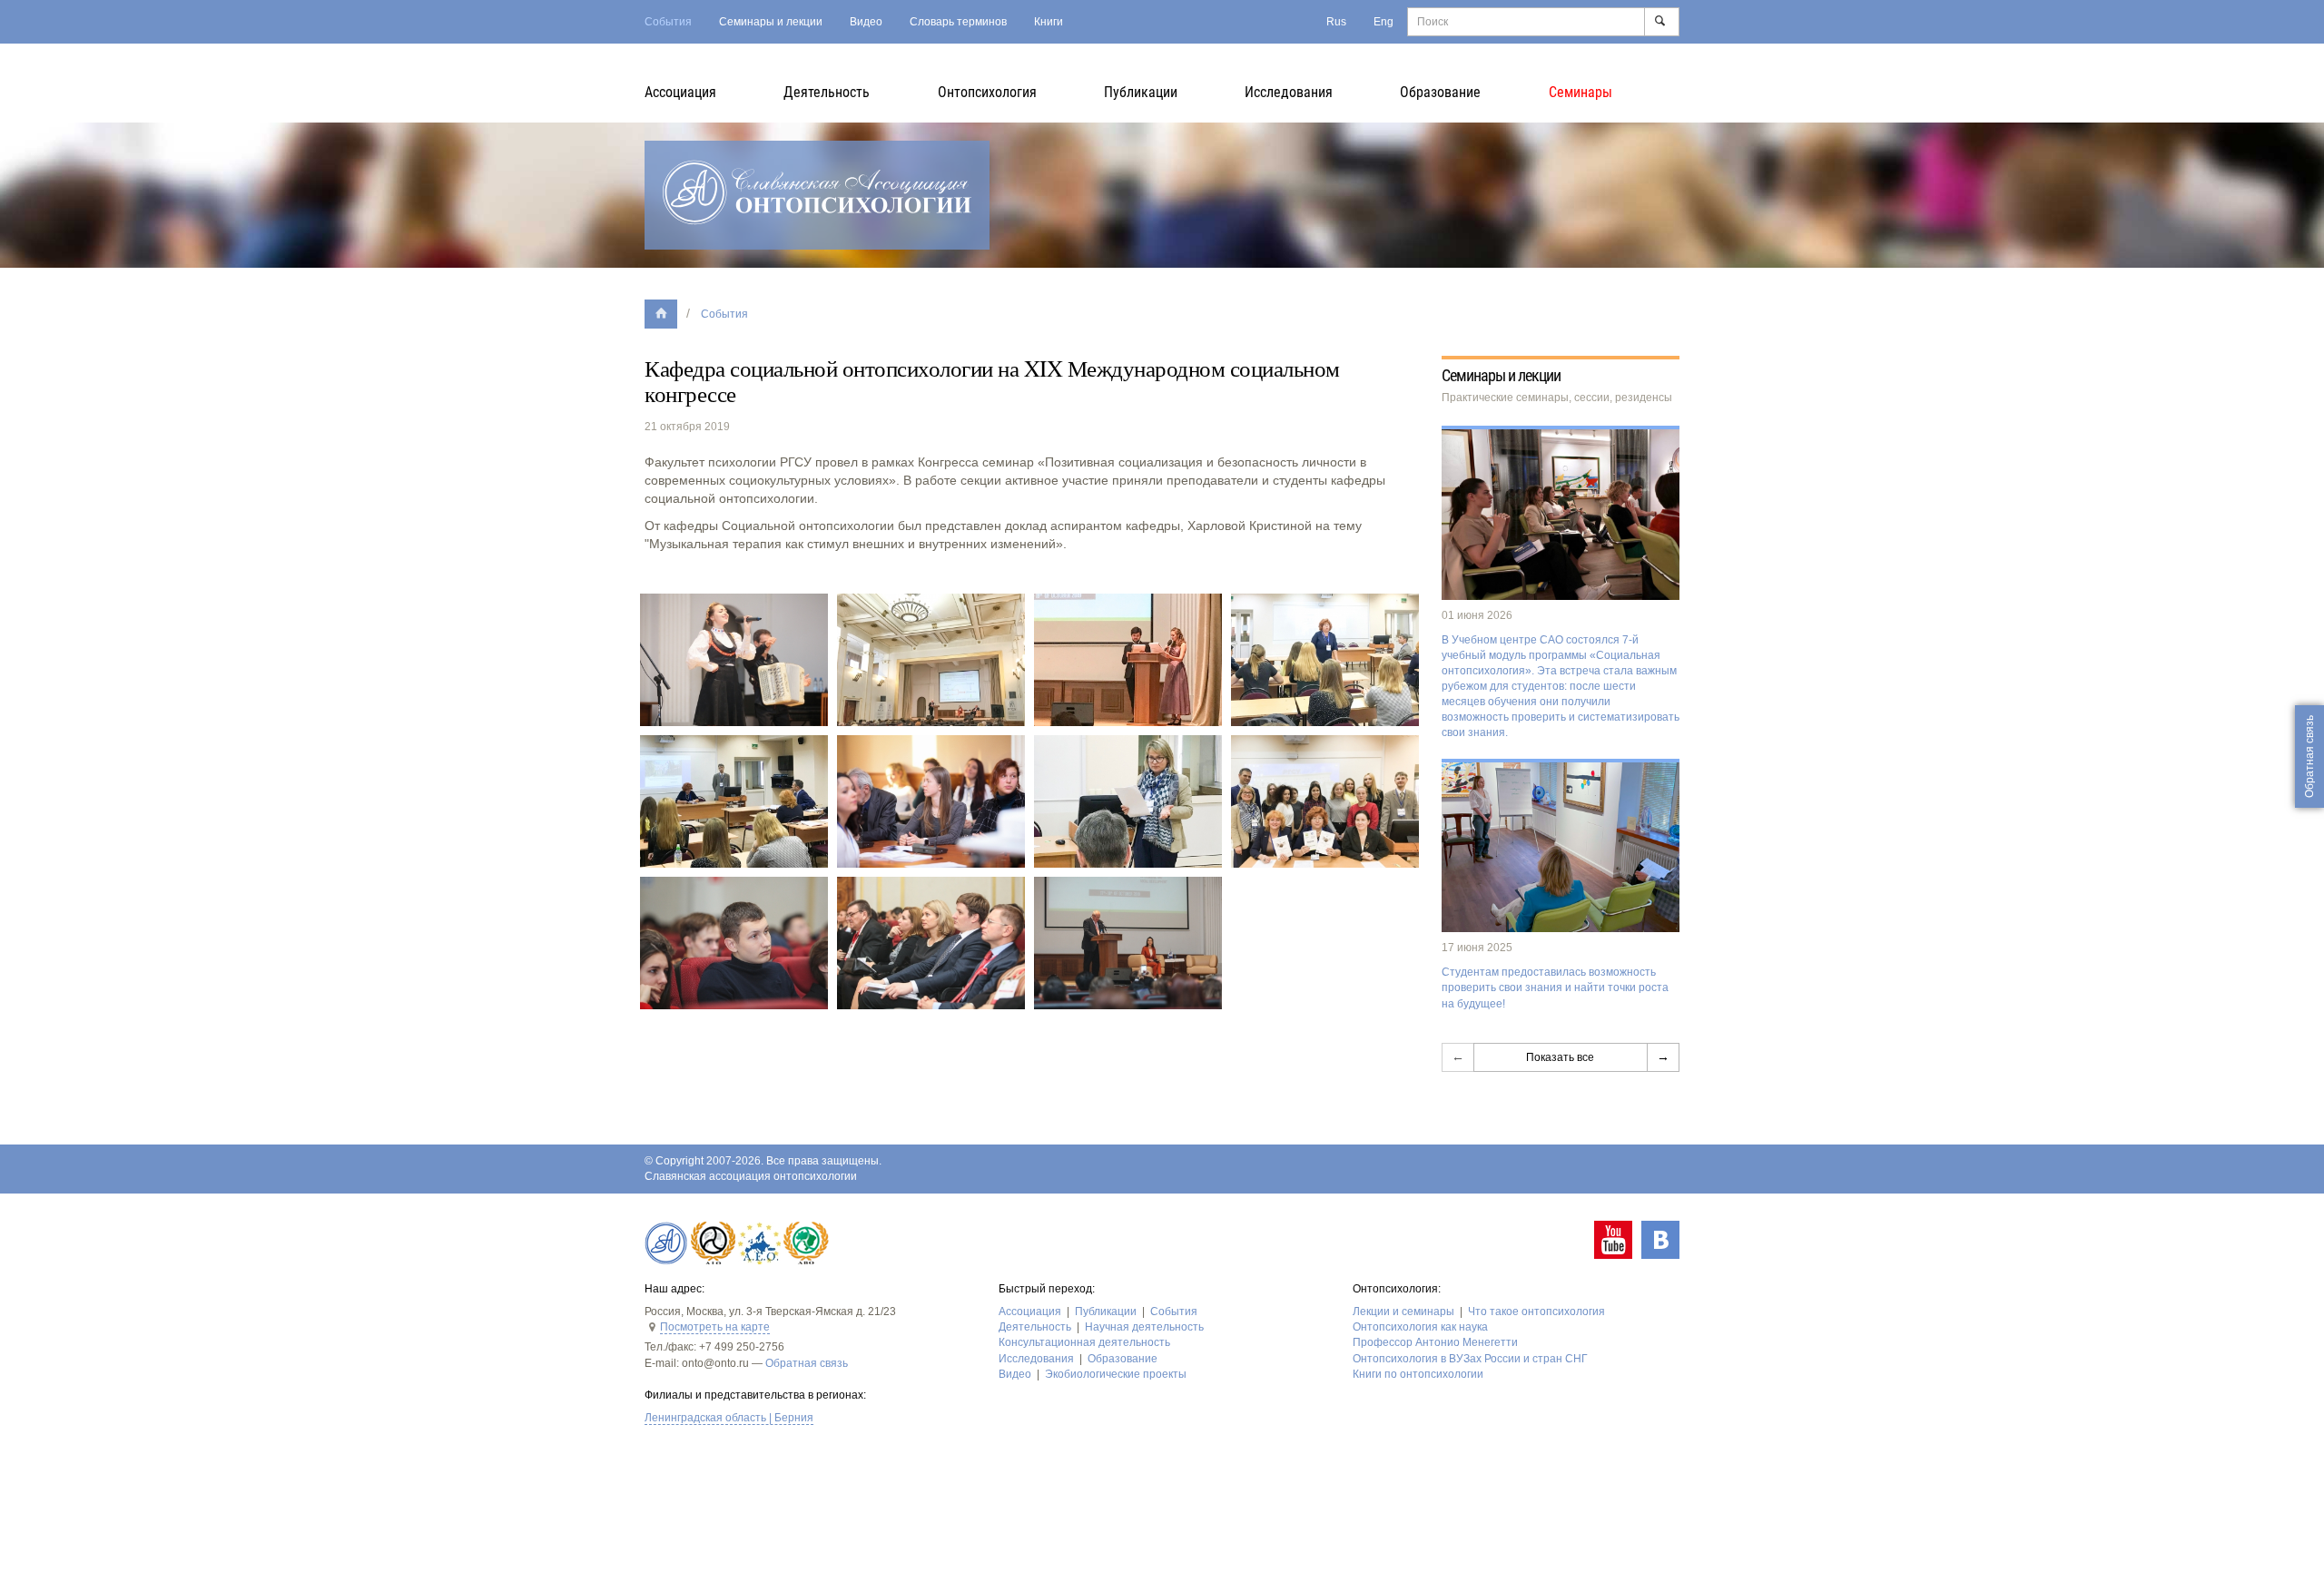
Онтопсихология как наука (1420, 1327)
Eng (1384, 22)
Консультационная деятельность (1084, 1342)
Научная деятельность (1144, 1327)
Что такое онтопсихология (1536, 1312)
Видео (866, 22)
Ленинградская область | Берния (729, 1418)
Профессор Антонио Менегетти (1435, 1342)
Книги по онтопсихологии (1418, 1374)
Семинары (1581, 92)
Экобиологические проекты (1116, 1374)
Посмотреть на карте (715, 1327)
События (668, 22)
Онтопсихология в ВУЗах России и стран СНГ (1470, 1359)
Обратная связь (807, 1363)
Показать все (1560, 1057)
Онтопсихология (987, 92)
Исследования (1289, 92)
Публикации (1141, 92)
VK (1660, 1240)
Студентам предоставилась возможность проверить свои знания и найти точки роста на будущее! (1555, 987)
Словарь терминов (958, 22)
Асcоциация (680, 92)
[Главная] (661, 314)
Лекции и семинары (1403, 1312)
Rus (1336, 22)
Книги (1049, 22)
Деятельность (827, 92)
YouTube (1613, 1240)
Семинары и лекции (771, 22)
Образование (1440, 92)
